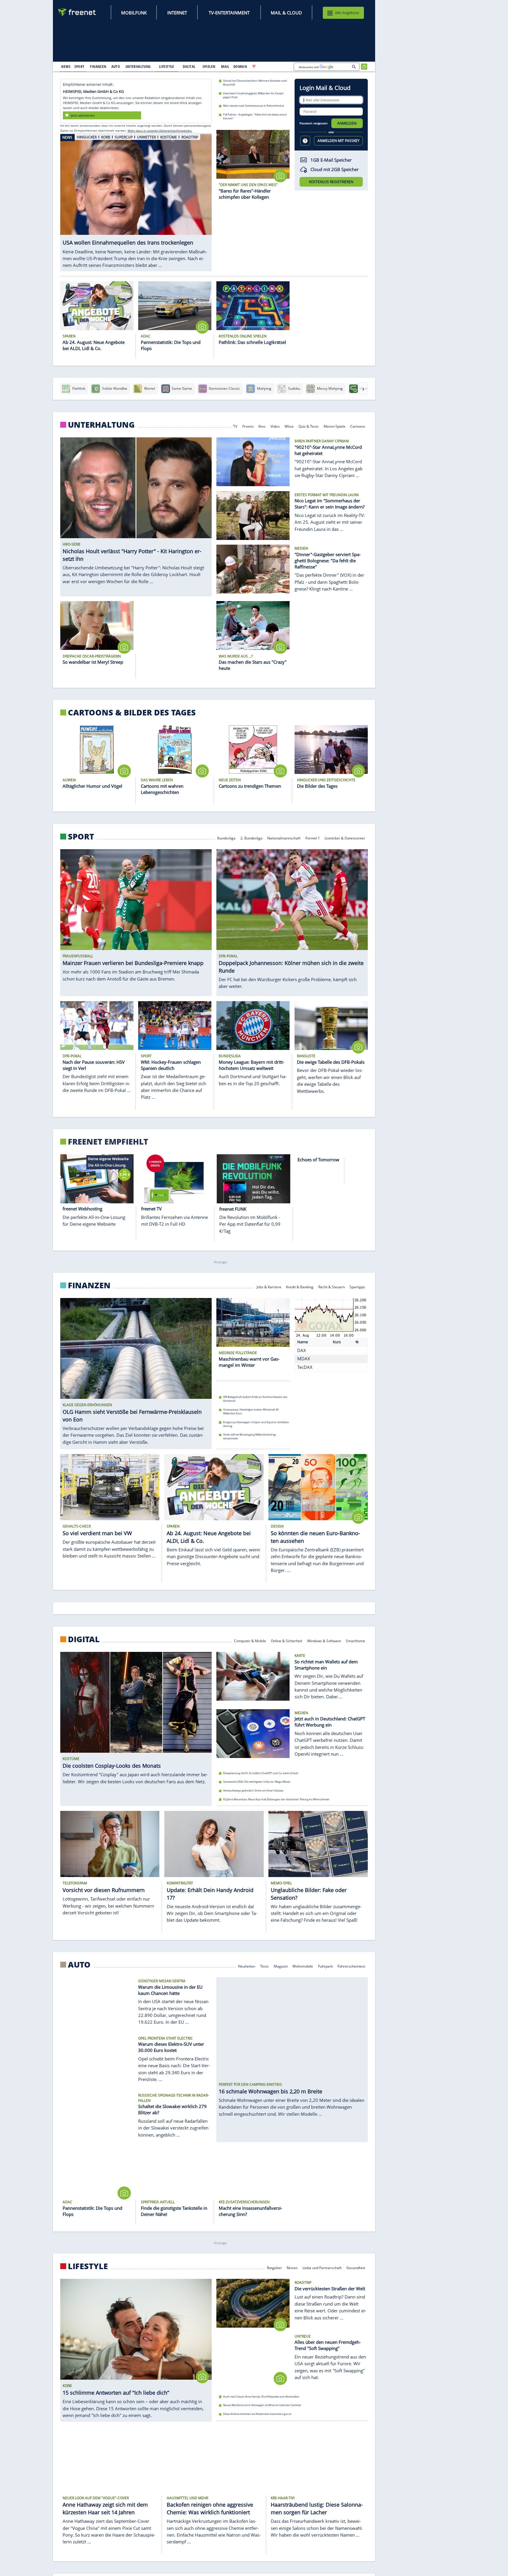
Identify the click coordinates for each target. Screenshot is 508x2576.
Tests (264, 1966)
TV (235, 426)
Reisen (292, 2267)
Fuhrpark (325, 1966)
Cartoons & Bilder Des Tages (132, 712)
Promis (248, 426)
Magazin (281, 1966)
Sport (81, 836)
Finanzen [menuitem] (98, 66)
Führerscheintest (352, 1966)
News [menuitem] (66, 66)
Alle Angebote (347, 13)
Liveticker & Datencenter (345, 838)
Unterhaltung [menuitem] (138, 66)
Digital (84, 1639)
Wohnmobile (303, 1966)
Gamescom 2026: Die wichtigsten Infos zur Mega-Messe (257, 1782)
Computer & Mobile (250, 1640)
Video (275, 426)
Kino (262, 426)
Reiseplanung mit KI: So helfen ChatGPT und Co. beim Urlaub (261, 1773)
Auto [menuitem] (116, 66)
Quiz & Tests (309, 426)
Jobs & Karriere (269, 1287)
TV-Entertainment (229, 13)
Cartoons (358, 426)
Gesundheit (356, 2267)
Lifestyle (88, 2266)
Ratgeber (274, 2267)
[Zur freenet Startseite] (77, 12)
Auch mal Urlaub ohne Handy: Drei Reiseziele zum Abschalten (261, 2397)
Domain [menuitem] (240, 66)
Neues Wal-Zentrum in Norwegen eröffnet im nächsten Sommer (262, 2405)
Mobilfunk (134, 13)
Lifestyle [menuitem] (167, 66)
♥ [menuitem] (254, 66)
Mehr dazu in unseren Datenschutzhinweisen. (160, 131)
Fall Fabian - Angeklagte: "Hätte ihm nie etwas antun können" (255, 116)
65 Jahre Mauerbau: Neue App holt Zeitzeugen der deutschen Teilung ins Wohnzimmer (276, 1799)
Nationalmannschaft (284, 838)
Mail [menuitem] (225, 66)
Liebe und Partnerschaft (322, 2267)
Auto (79, 1965)
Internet (177, 13)
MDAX (304, 1359)
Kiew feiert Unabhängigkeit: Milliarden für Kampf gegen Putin (253, 95)
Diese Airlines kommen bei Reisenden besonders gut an (257, 2414)
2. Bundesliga (252, 838)
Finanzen (89, 1285)
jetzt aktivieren (83, 115)
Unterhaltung (101, 425)
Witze (289, 426)
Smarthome (356, 1640)
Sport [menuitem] (79, 66)
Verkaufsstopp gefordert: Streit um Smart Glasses (253, 1790)
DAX (302, 1350)
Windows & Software (324, 1640)
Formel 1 (313, 838)
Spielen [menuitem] (209, 66)
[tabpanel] (136, 202)
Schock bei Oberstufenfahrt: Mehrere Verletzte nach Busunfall (255, 83)
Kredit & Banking (300, 1287)
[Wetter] (273, 66)
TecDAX (305, 1367)
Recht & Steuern (332, 1287)
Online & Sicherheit (286, 1640)
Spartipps (358, 1287)
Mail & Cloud (286, 13)
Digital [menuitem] (189, 66)
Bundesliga (226, 838)
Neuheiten (247, 1966)
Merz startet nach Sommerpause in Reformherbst (254, 106)
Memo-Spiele (335, 426)
